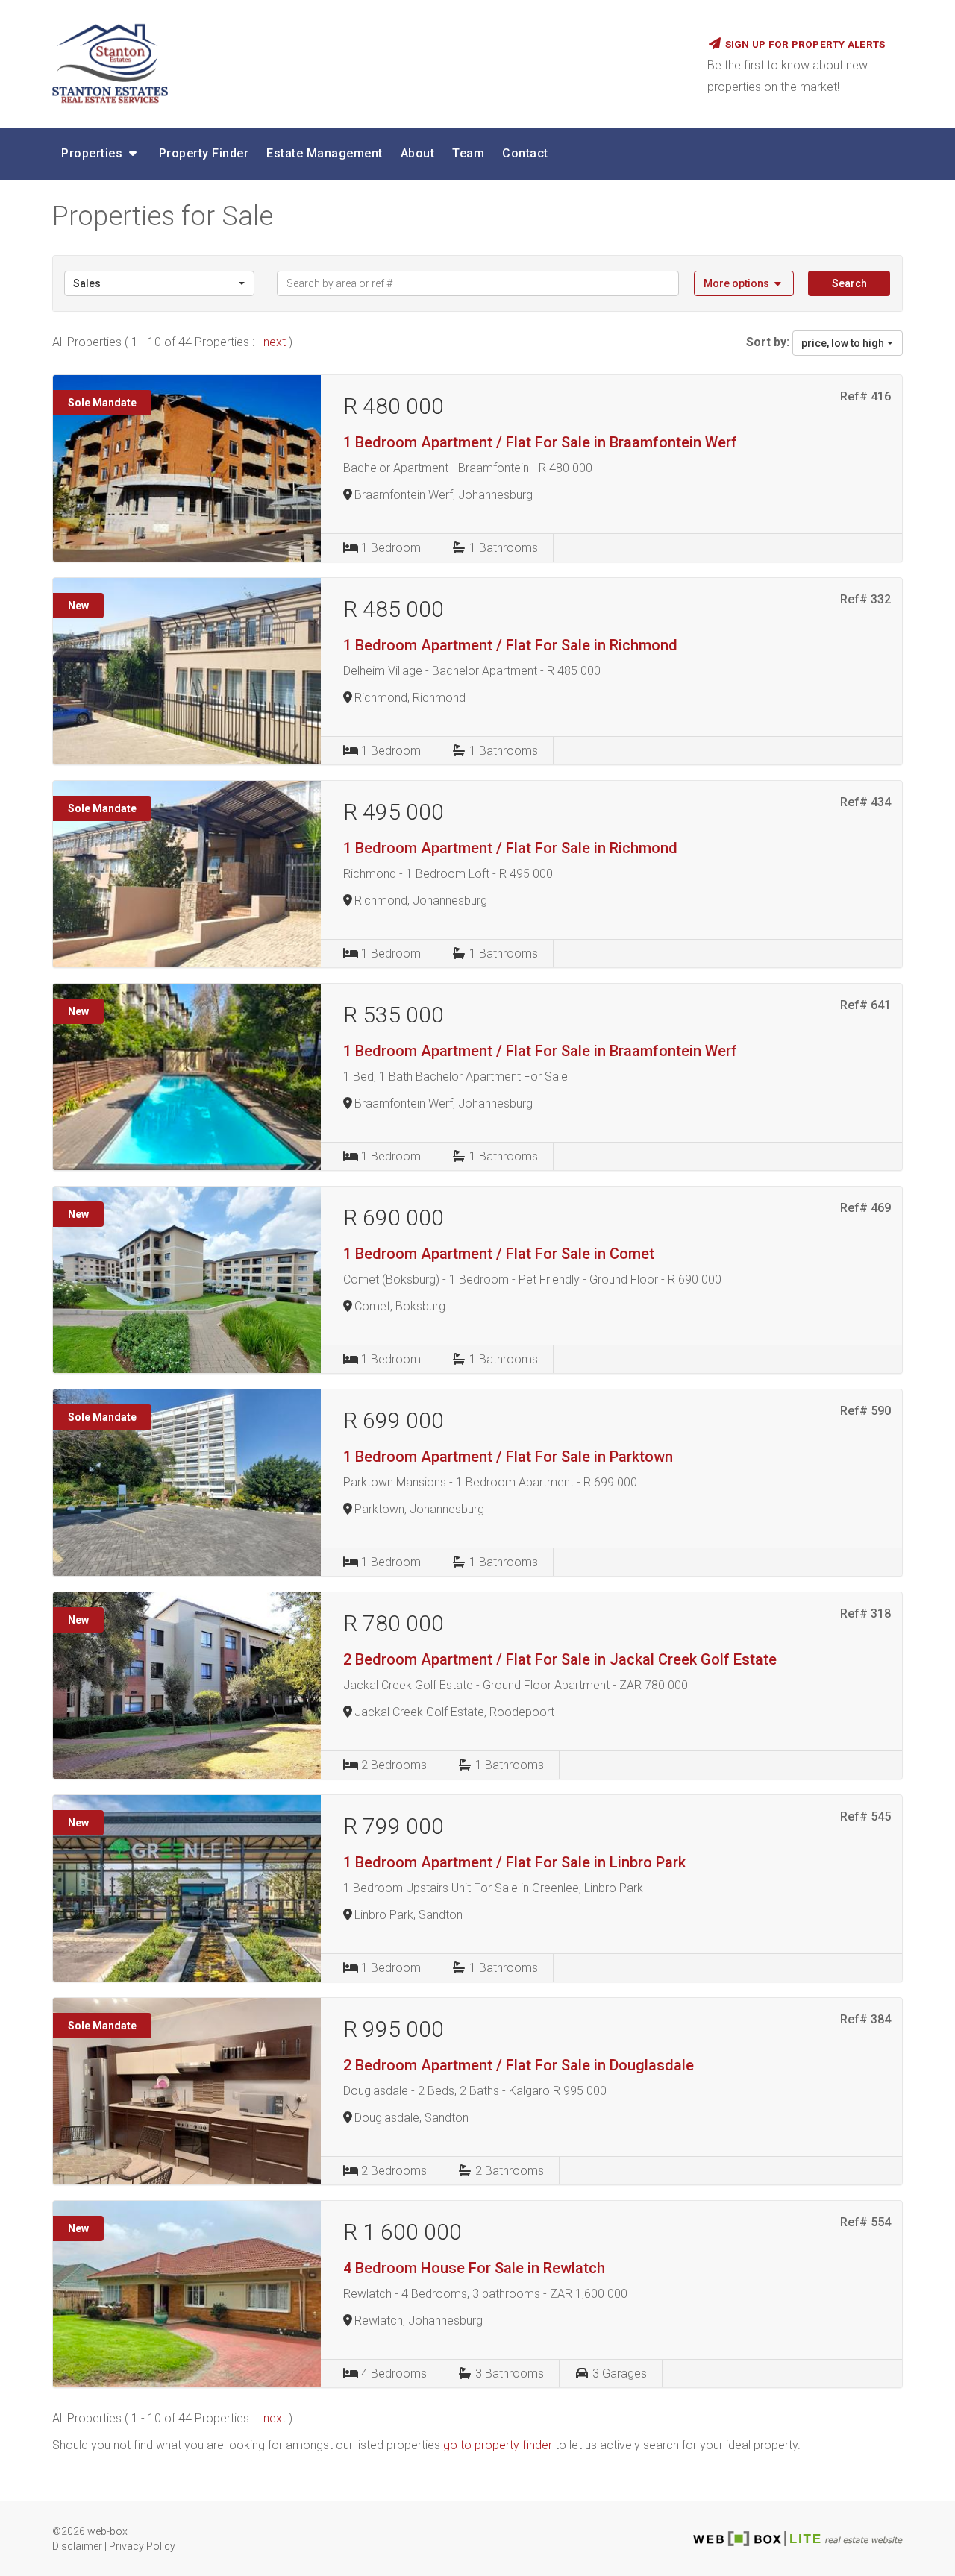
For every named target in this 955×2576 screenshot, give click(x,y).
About (418, 153)
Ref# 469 (865, 1208)
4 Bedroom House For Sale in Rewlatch (474, 2268)
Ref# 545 (865, 1816)
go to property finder (498, 2445)
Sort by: (768, 342)
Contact (525, 153)
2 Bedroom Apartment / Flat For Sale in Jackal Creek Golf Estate (560, 1659)
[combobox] (159, 283)
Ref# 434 (865, 802)
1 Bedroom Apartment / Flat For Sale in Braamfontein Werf (540, 442)
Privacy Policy (142, 2546)
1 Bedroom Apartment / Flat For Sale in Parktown (508, 1457)
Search (849, 283)
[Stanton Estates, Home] (369, 63)
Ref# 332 (865, 599)
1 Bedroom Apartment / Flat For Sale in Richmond (510, 645)
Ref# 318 (865, 1614)
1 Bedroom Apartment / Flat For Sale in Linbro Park (514, 1862)
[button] (744, 283)
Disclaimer (77, 2546)
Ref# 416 (865, 396)
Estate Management (325, 153)
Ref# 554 (865, 2222)
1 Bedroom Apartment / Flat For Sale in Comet (499, 1254)
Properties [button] (94, 153)
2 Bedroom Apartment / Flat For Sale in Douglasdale (519, 2065)
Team (468, 153)
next (276, 342)
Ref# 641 (865, 1005)
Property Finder (204, 153)
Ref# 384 (865, 2019)
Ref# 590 (865, 1411)
